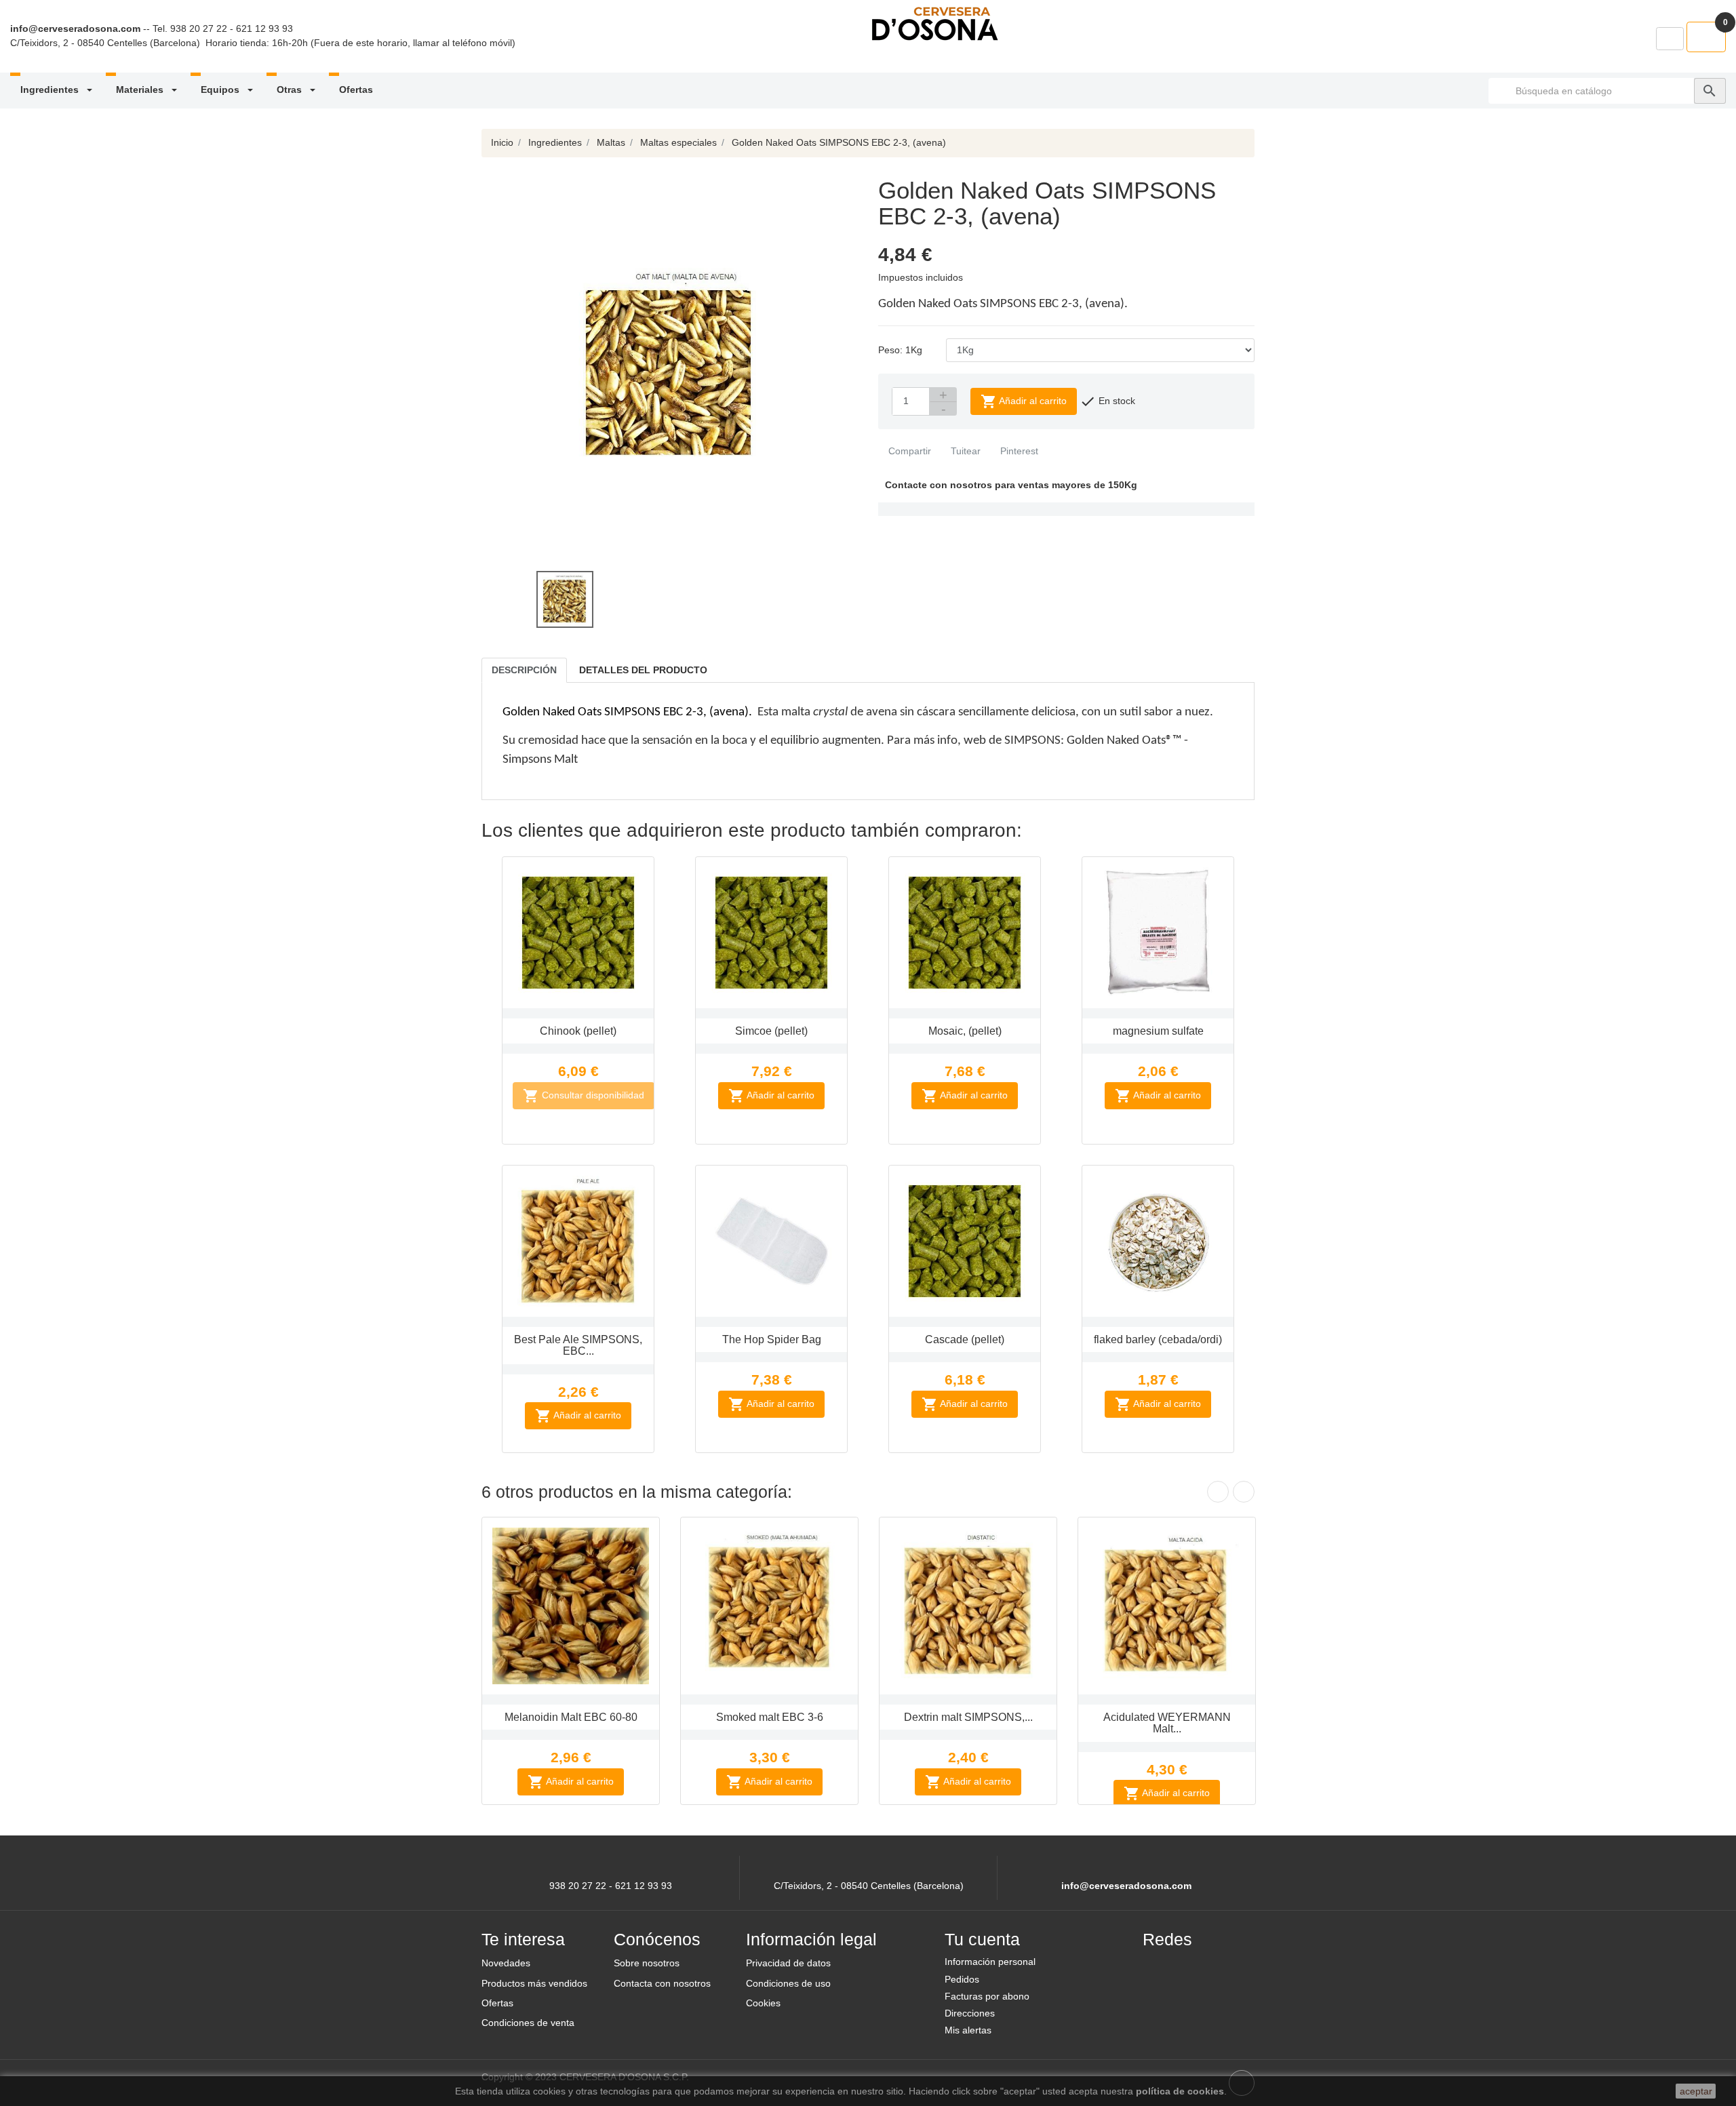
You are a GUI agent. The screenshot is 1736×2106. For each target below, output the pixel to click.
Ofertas (356, 90)
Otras (291, 90)
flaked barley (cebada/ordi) (1158, 1339)
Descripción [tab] (524, 670)
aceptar (1696, 2091)
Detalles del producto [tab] (643, 670)
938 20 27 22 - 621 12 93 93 (232, 28)
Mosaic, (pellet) (965, 1031)
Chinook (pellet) (578, 1031)
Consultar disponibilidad (584, 1096)
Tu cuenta (982, 1940)
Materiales (141, 90)
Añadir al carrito (1024, 401)
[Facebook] (1159, 1967)
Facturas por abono (987, 1996)
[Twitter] (1191, 1967)
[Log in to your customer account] (1670, 39)
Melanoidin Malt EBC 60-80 (571, 1717)
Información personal (990, 1962)
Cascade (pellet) (965, 1339)
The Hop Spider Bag (772, 1339)
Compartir (908, 451)
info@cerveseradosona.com (75, 28)
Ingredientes (51, 90)
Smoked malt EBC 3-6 (770, 1717)
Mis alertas (968, 2030)
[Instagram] (1224, 1967)
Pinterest (1018, 451)
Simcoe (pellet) (771, 1031)
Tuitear (964, 451)
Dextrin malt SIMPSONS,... (968, 1717)
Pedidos (962, 1979)
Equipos (221, 90)
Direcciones (970, 2013)
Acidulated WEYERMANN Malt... (1167, 1723)
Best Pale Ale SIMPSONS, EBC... (578, 1345)
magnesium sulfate (1158, 1031)
